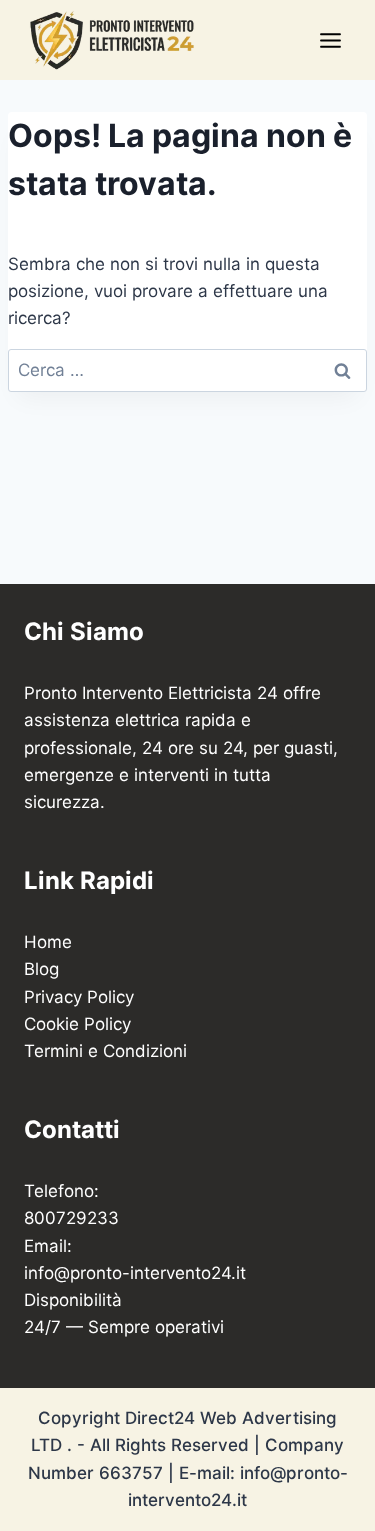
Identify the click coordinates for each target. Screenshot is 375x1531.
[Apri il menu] (330, 40)
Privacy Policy (79, 997)
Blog (41, 969)
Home (48, 942)
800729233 (71, 1218)
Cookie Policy (77, 1024)
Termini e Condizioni (105, 1051)
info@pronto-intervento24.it (135, 1273)
